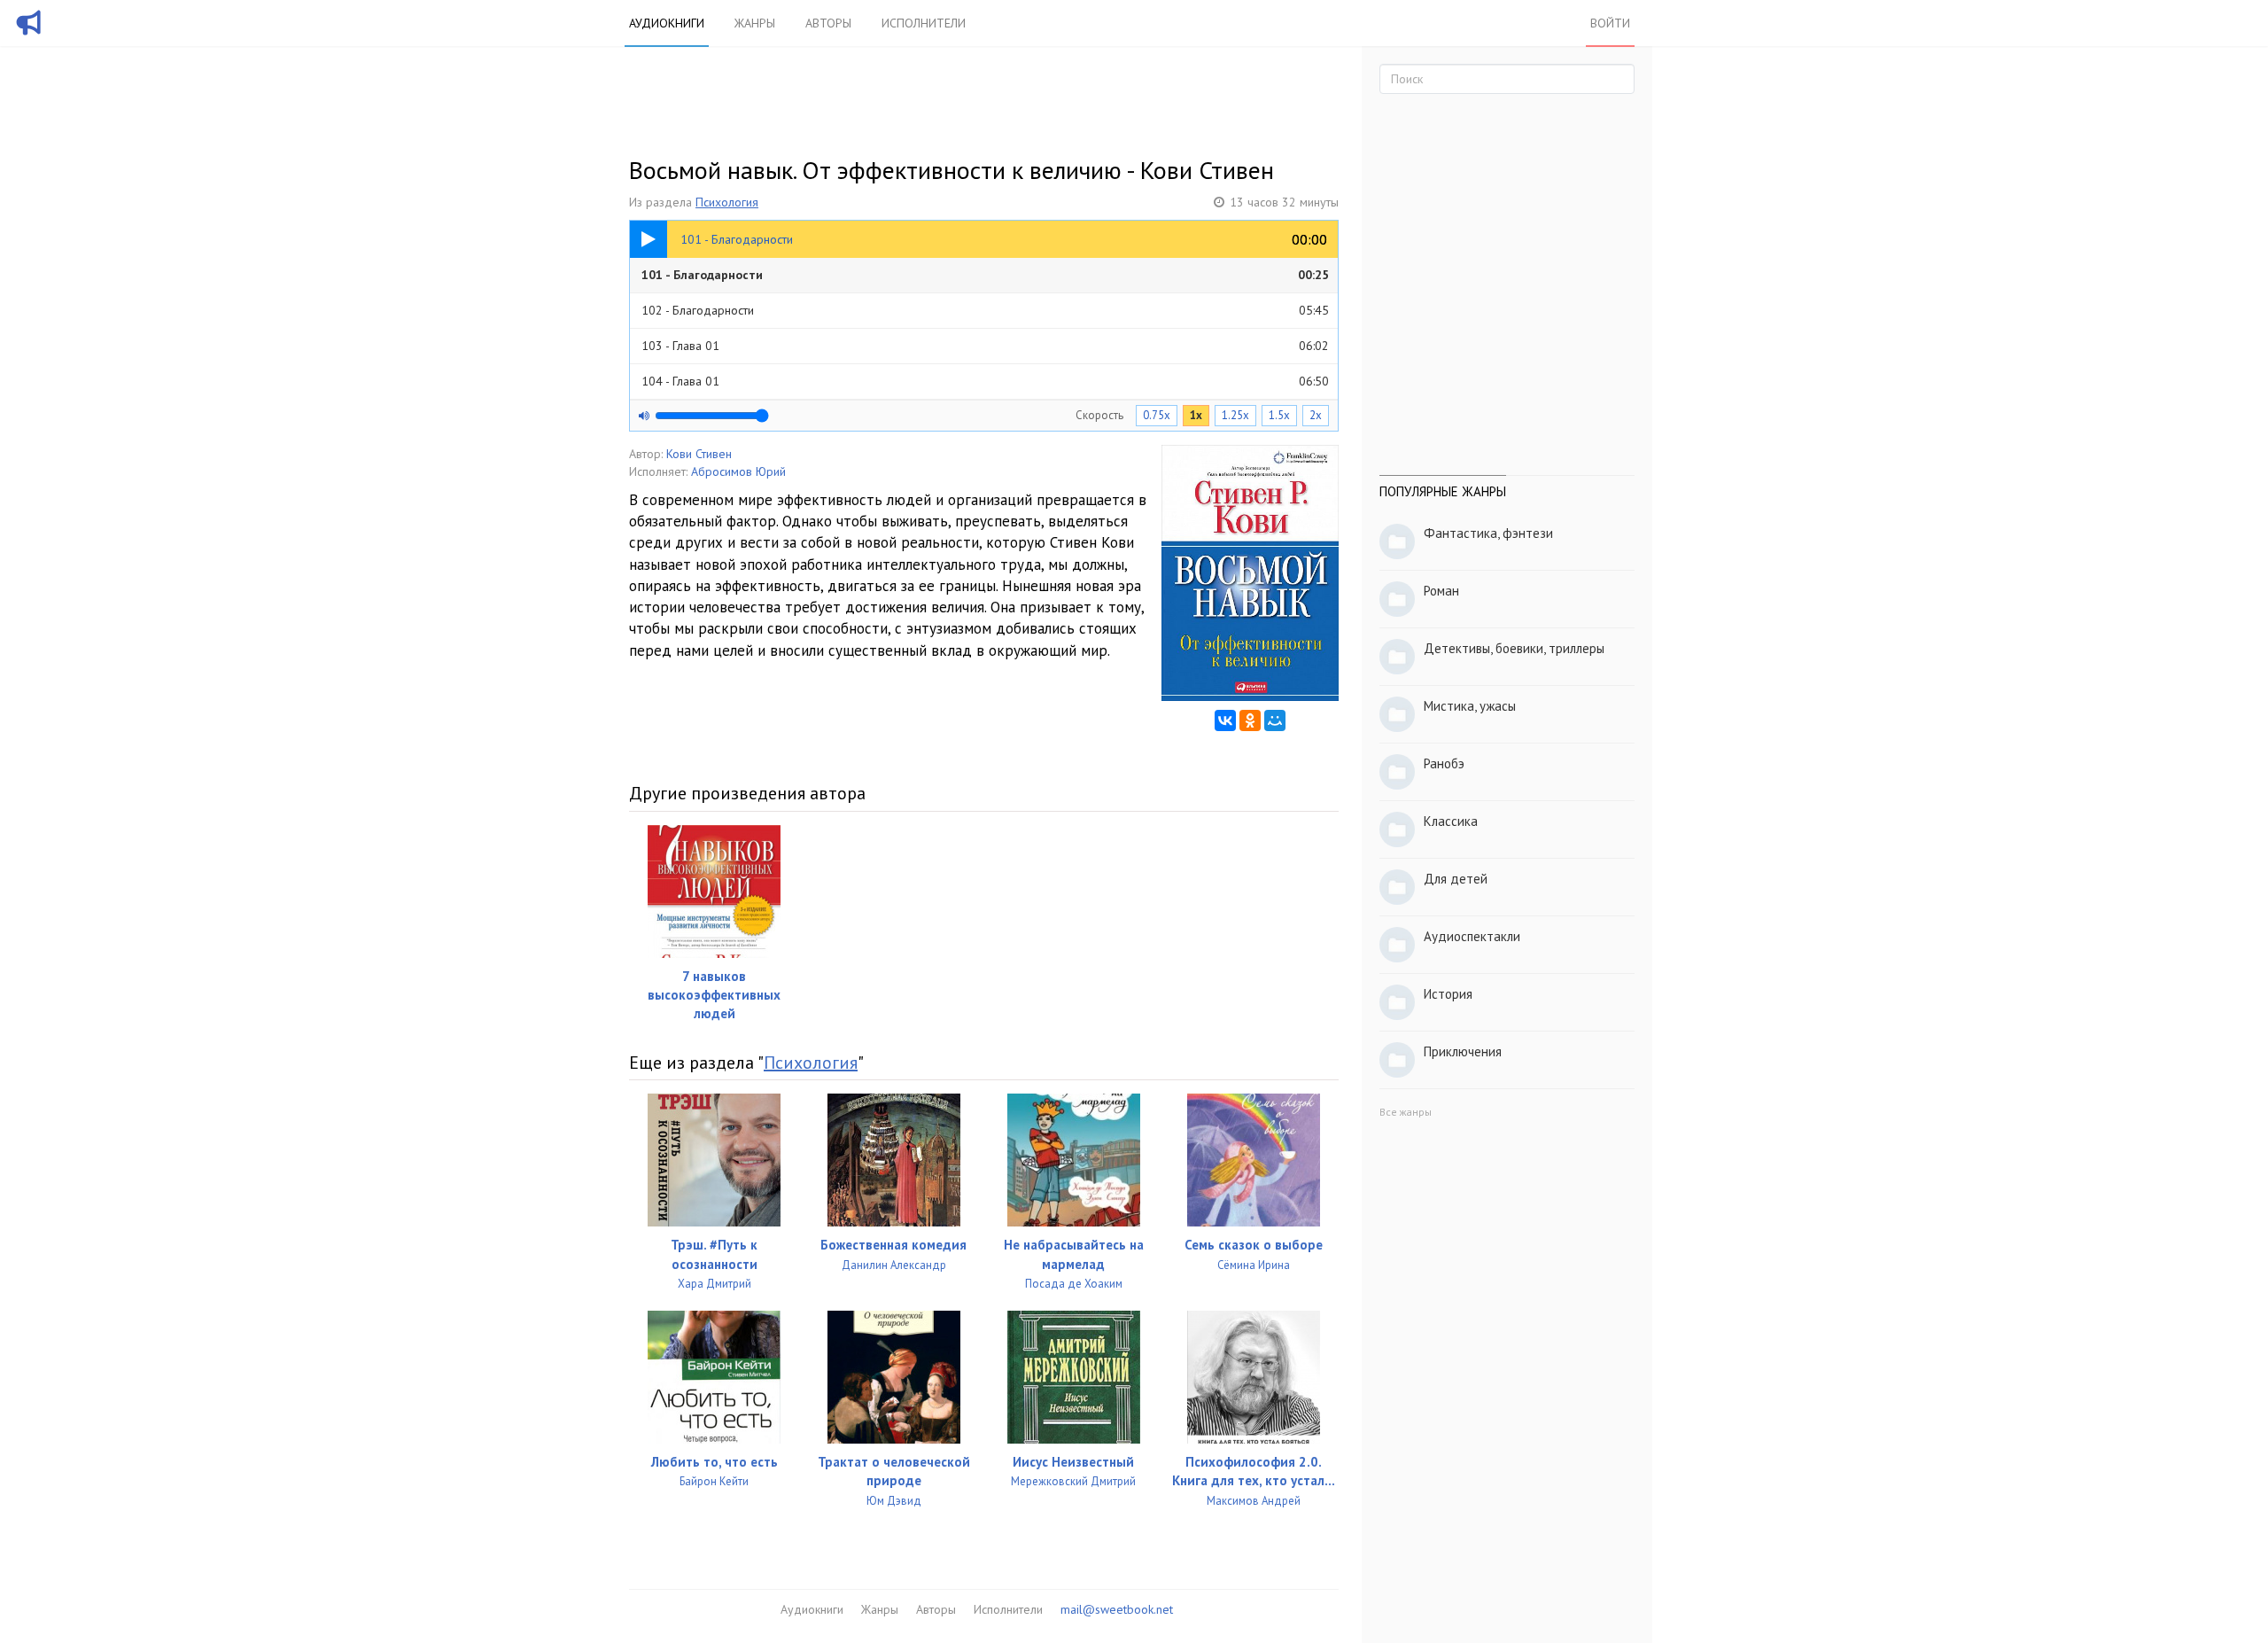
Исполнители (924, 23)
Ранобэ (1444, 763)
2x (1316, 415)
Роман (1441, 591)
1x (1196, 415)
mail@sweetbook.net (1117, 1609)
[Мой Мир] (1275, 720)
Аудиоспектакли (1472, 936)
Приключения (1463, 1051)
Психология (727, 202)
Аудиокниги (667, 23)
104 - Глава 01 (985, 381)
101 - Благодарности (985, 275)
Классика (1451, 821)
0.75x (1157, 415)
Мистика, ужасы (1470, 706)
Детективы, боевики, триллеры (1514, 648)
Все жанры (1406, 1112)
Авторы (828, 23)
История (1448, 994)
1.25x (1235, 415)
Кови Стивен (699, 454)
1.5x (1279, 415)
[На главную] (29, 34)
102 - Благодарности (985, 310)
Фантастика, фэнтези (1488, 533)
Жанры (755, 23)
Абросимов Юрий (738, 471)
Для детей (1456, 879)
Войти (1610, 23)
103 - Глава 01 (985, 346)
